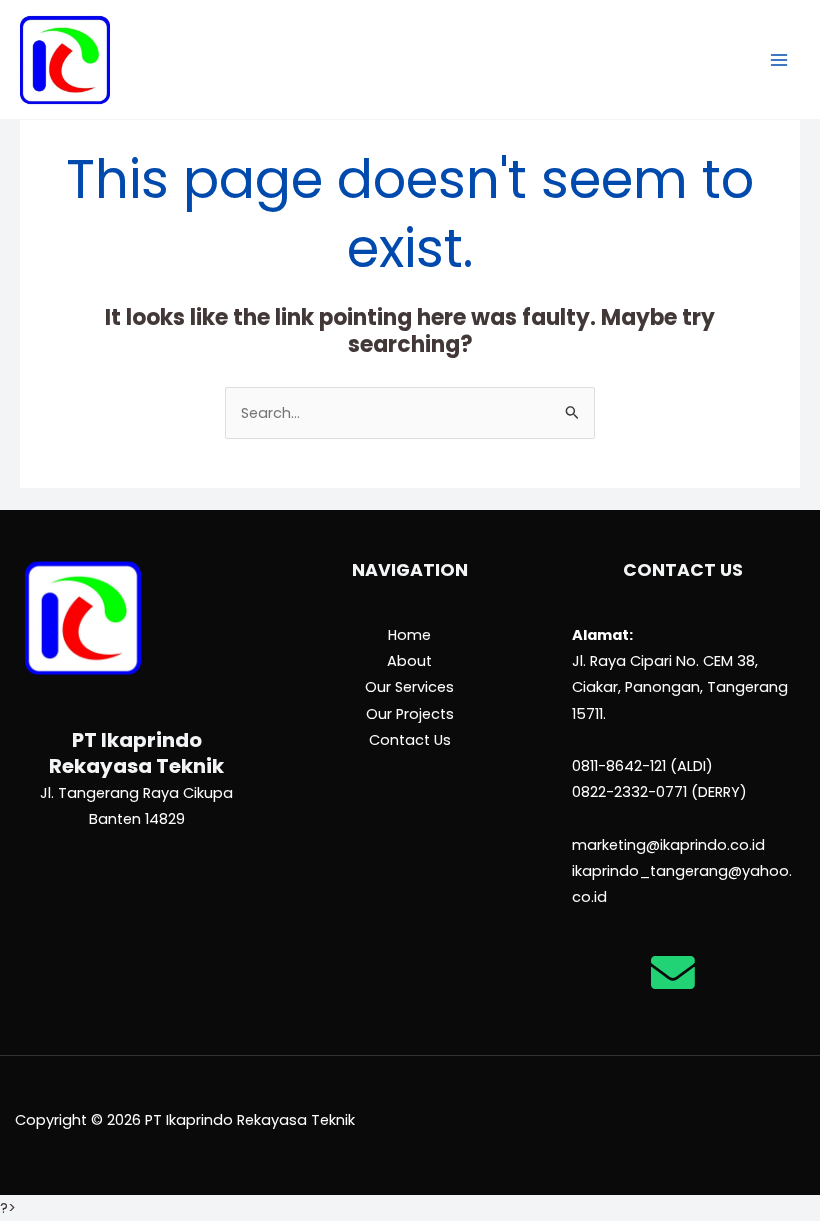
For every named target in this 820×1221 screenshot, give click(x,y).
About (409, 661)
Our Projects (410, 714)
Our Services (409, 687)
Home (409, 635)
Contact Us (410, 740)
